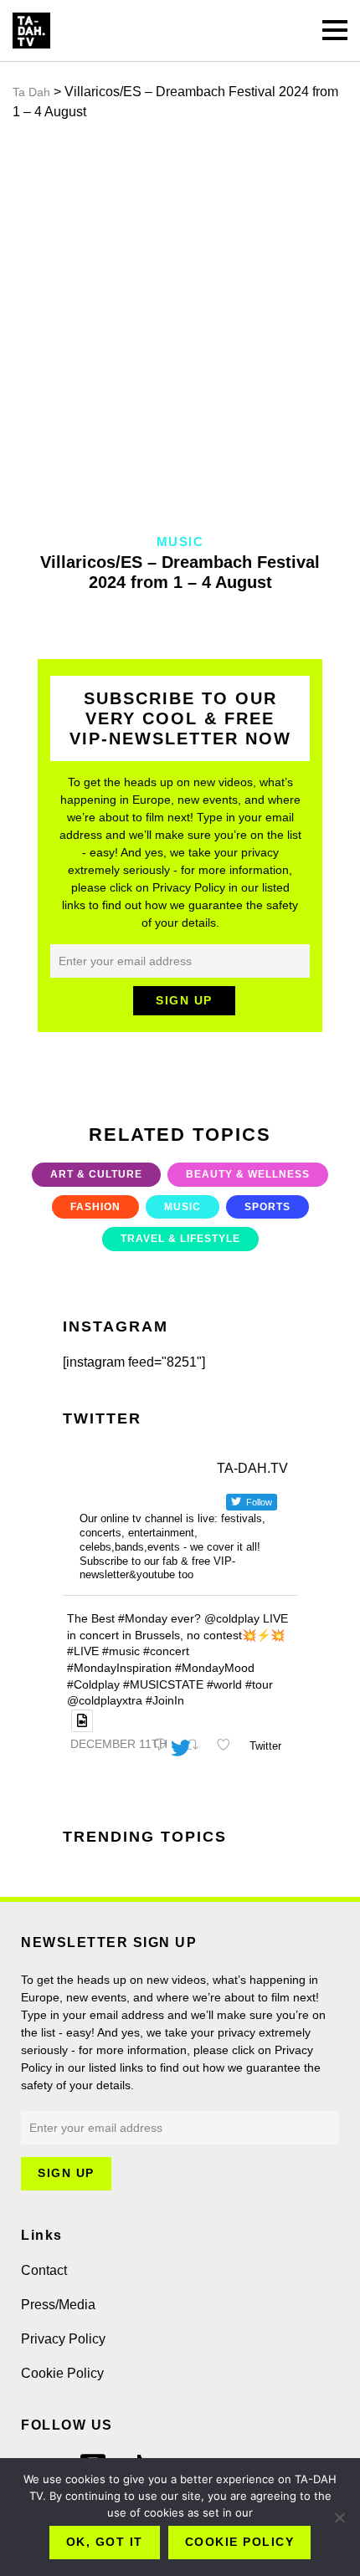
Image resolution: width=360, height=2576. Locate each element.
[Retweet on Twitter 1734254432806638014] (196, 1746)
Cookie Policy (62, 2373)
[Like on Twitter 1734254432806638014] (229, 1746)
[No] (339, 2517)
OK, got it (105, 2542)
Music (183, 1207)
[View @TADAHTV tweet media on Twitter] (82, 1721)
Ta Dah (31, 92)
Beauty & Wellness (248, 1174)
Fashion (95, 1207)
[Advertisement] (180, 327)
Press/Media (58, 2305)
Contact (44, 2270)
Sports (267, 1207)
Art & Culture (96, 1174)
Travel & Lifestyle (180, 1239)
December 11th (119, 1744)
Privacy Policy (63, 2339)
